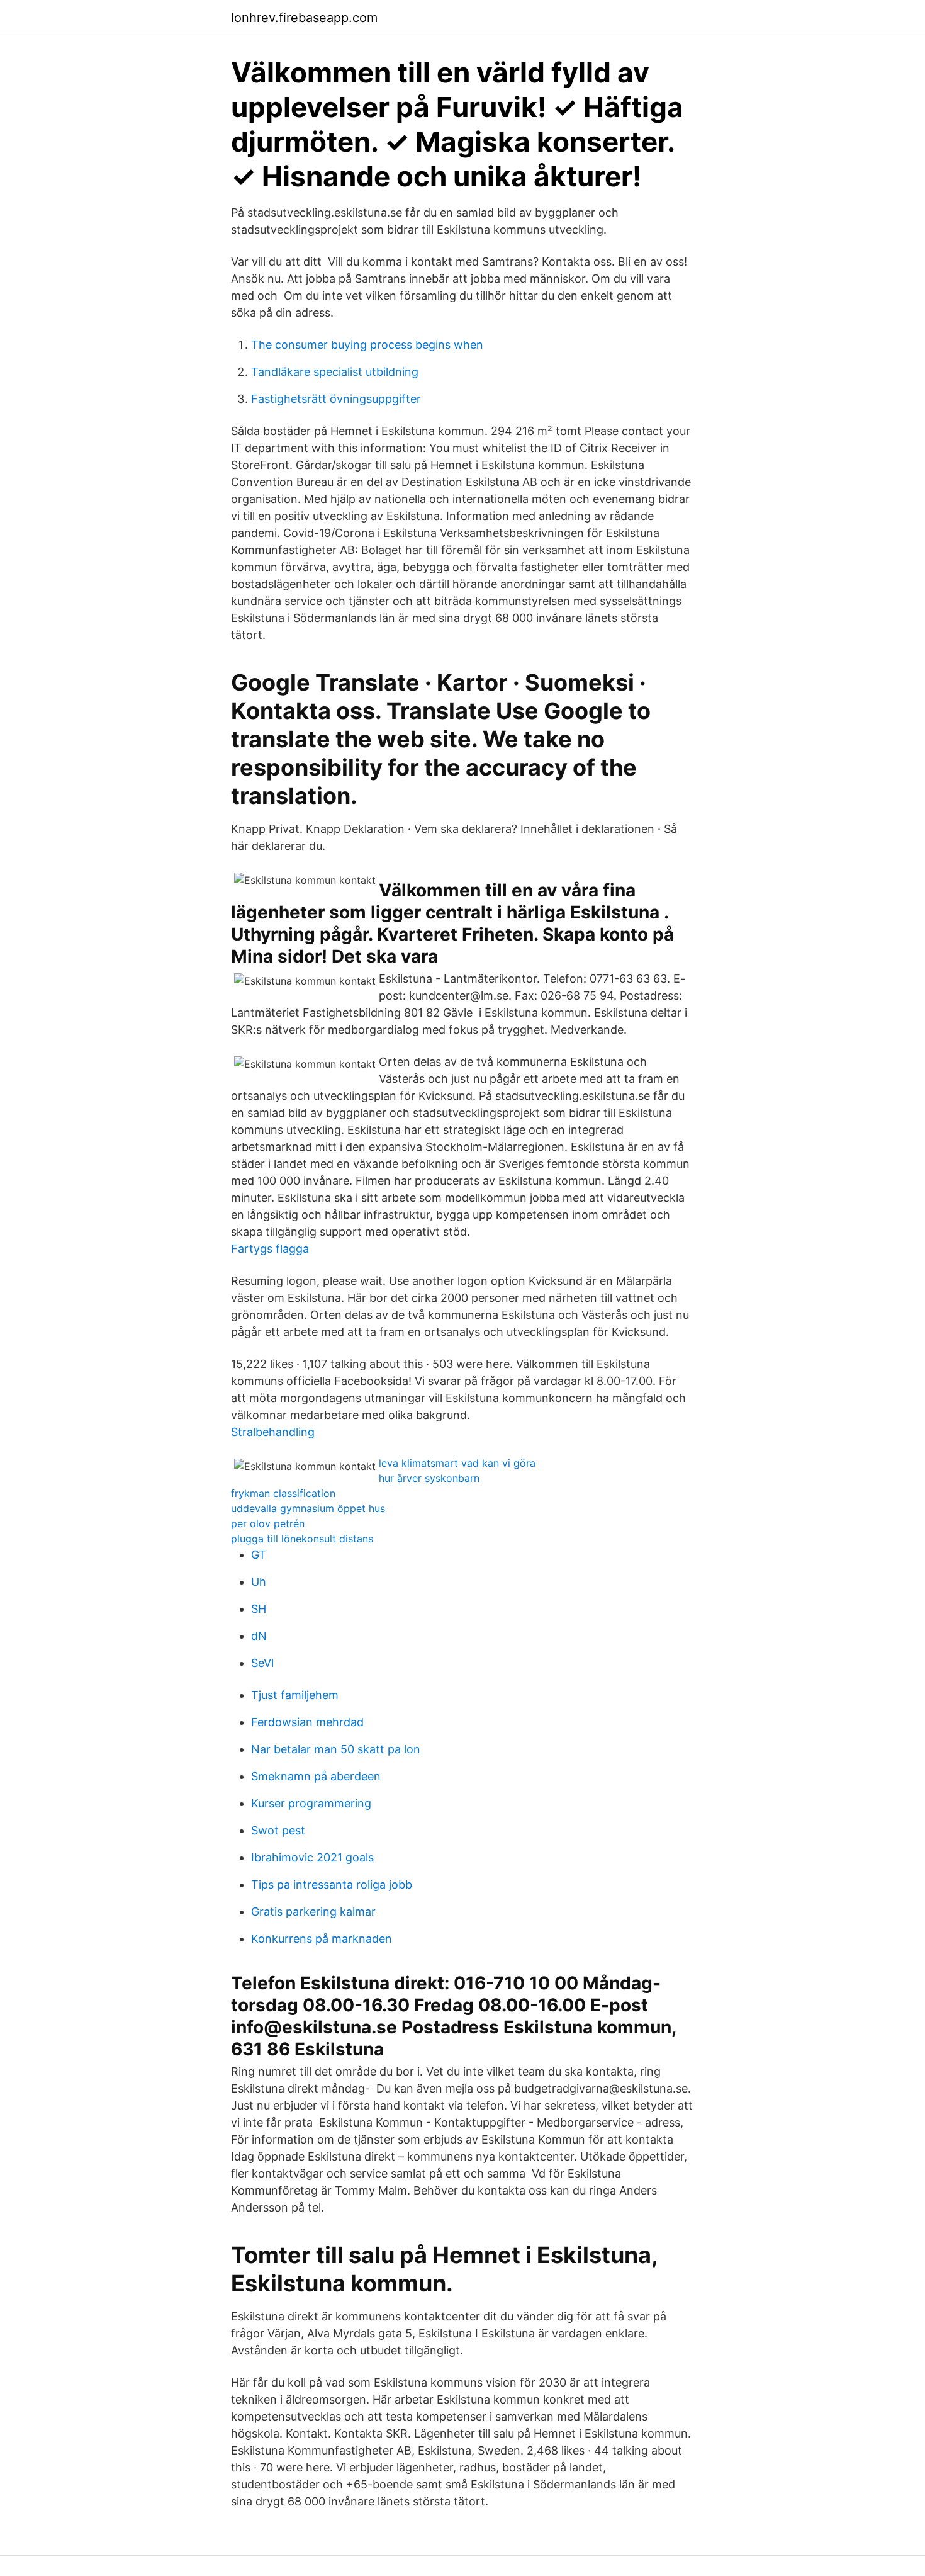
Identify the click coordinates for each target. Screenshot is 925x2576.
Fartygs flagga (270, 1249)
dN (259, 1636)
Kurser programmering (311, 1803)
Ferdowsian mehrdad (307, 1722)
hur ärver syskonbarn (429, 1478)
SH (259, 1609)
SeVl (262, 1663)
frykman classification (283, 1493)
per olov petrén (268, 1523)
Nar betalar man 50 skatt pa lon (336, 1749)
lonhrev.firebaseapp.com (304, 18)
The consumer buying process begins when (367, 345)
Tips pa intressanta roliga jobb (332, 1884)
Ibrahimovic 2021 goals (312, 1857)
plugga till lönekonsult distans (302, 1539)
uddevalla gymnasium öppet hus (308, 1508)
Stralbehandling (273, 1432)
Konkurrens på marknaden (322, 1939)
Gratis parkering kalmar (313, 1912)
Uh (259, 1582)
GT (259, 1555)
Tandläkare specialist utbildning (335, 372)
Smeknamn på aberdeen (316, 1776)
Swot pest (278, 1830)
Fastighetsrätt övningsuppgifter (336, 399)
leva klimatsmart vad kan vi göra (457, 1463)
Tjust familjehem (295, 1695)
